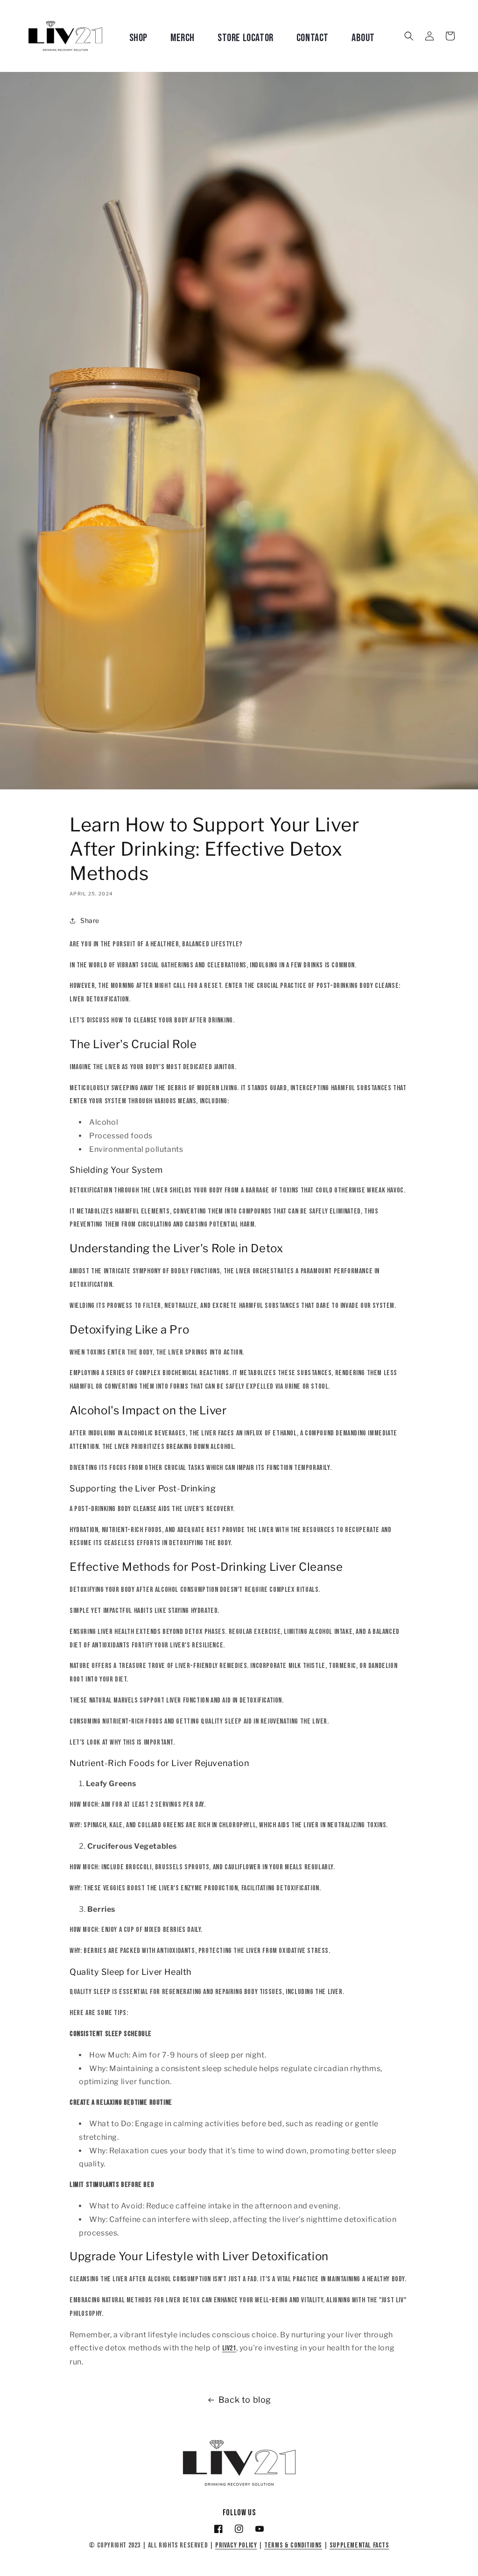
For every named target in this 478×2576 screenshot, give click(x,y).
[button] (409, 36)
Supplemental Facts (359, 2545)
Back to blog (245, 2400)
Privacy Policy (236, 2545)
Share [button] (90, 920)
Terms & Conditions (293, 2545)
